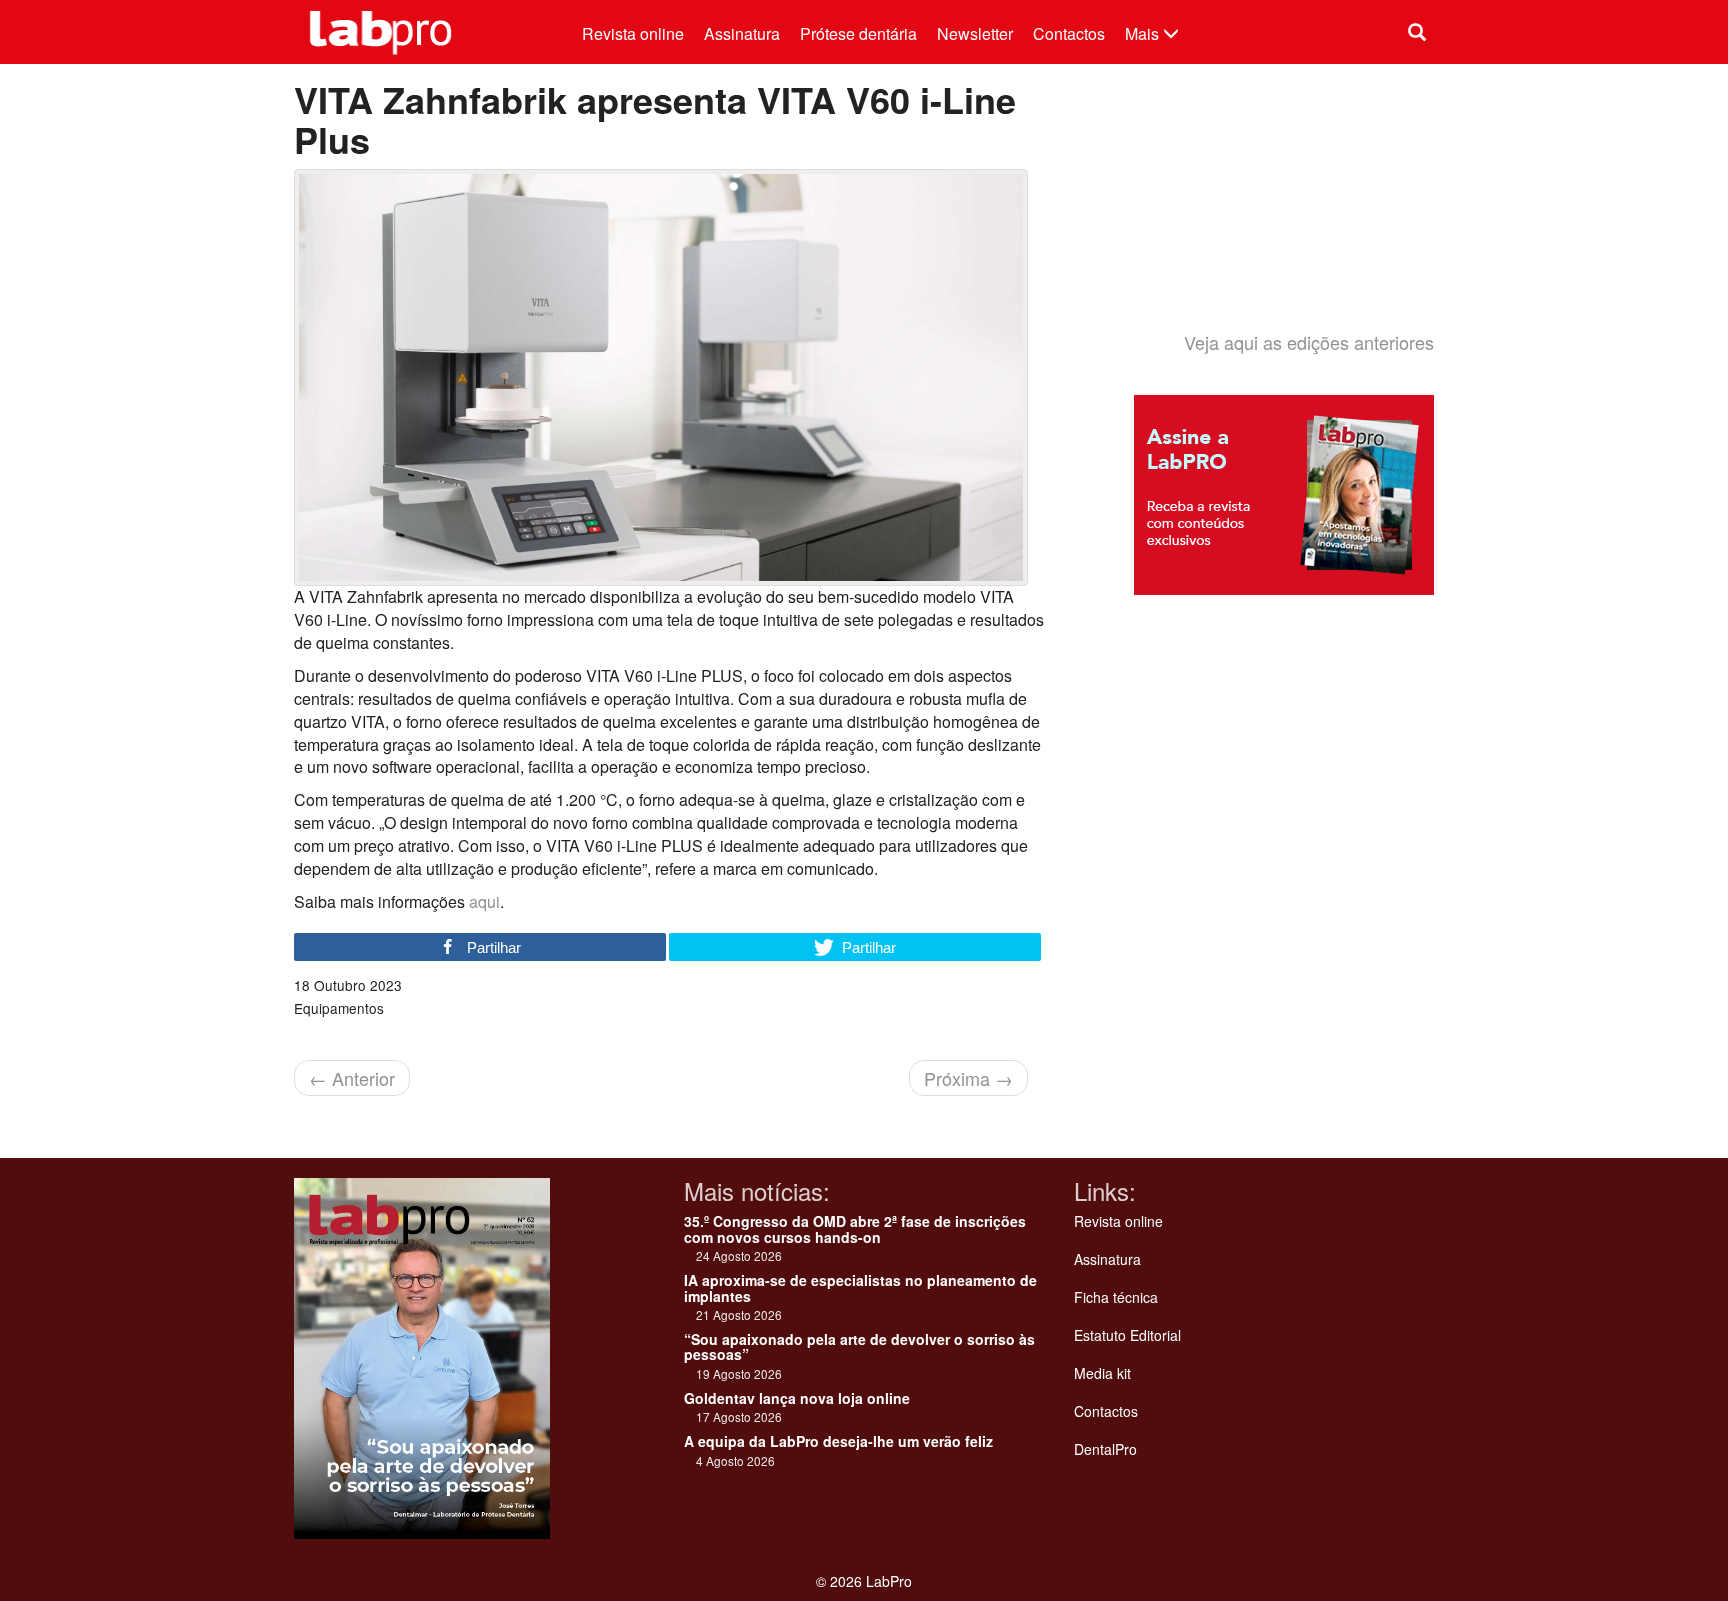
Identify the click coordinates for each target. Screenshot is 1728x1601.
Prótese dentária (858, 33)
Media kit (1102, 1373)
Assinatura (742, 33)
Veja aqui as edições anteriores (1309, 342)
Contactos (1069, 33)
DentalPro (1105, 1449)
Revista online (633, 33)
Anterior (352, 1078)
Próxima (968, 1078)
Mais (1144, 33)
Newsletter (975, 33)
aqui (484, 901)
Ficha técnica (1116, 1297)
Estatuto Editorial (1127, 1335)
